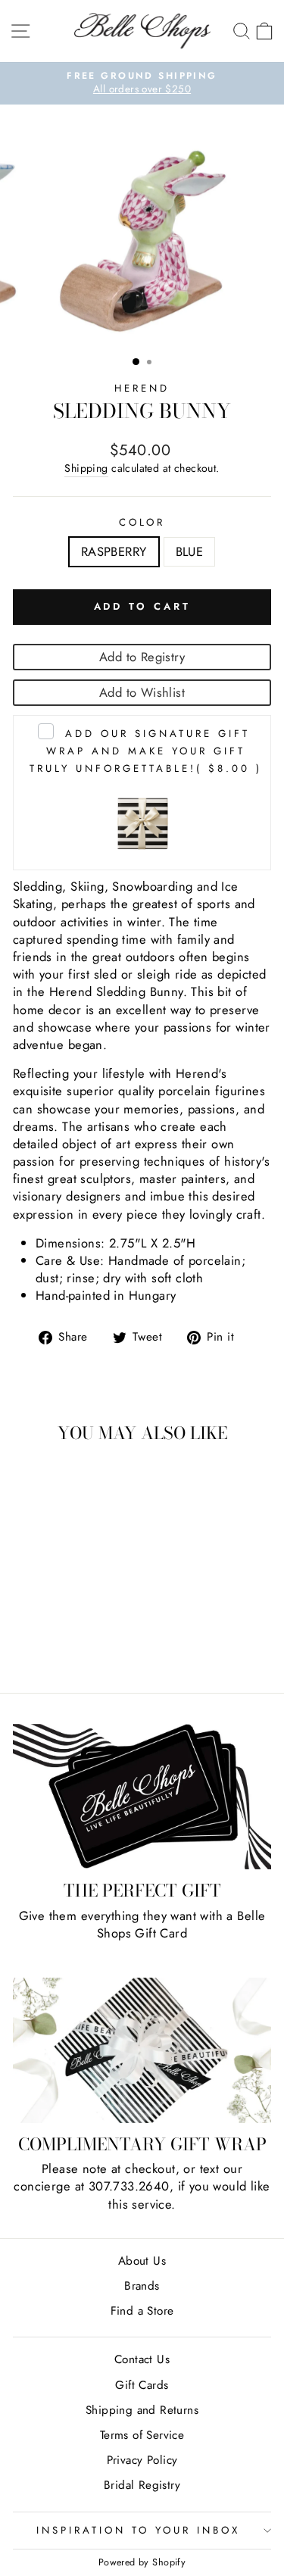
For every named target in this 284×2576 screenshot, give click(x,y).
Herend (142, 388)
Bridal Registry (142, 2485)
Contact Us (142, 2359)
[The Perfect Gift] (142, 1797)
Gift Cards (142, 2385)
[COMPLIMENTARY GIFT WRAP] (142, 2050)
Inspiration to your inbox (138, 2530)
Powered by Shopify (142, 2562)
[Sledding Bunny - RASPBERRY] (53, 1641)
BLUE (190, 551)
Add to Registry (142, 657)
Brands (142, 2286)
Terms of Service (142, 2435)
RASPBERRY (114, 551)
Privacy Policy (142, 2460)
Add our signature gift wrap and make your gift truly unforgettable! (145, 751)
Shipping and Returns (142, 2410)
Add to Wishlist (142, 692)
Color (142, 523)
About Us (142, 2261)
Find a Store (142, 2311)
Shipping (86, 468)
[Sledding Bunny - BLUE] (71, 1641)
